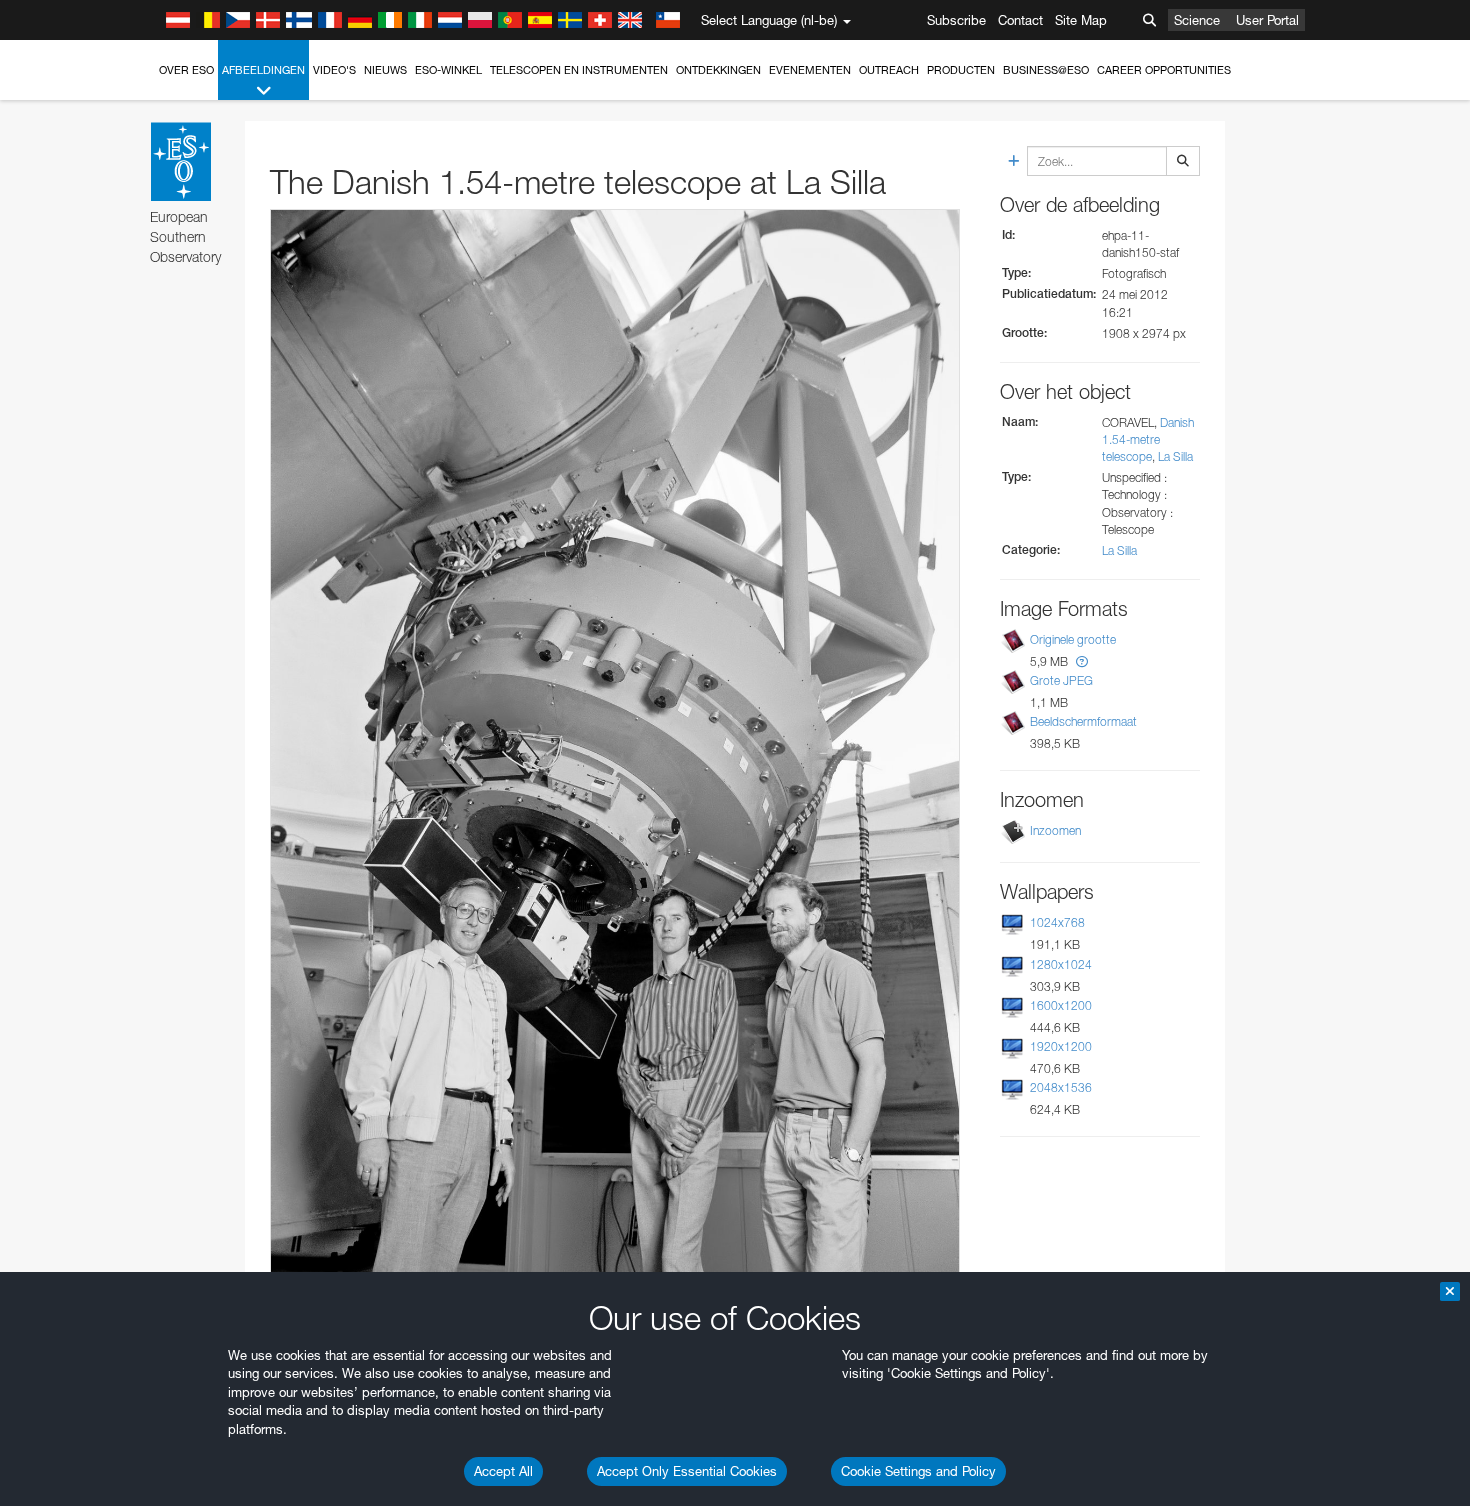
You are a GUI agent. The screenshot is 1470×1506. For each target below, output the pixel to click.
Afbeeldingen (263, 70)
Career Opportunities (1164, 70)
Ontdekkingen (718, 70)
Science (1197, 20)
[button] (1082, 661)
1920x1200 (1061, 1046)
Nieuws (385, 70)
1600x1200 (1061, 1005)
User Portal (1267, 20)
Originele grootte (1073, 639)
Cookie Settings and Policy (918, 1471)
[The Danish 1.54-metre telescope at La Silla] (615, 746)
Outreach (889, 70)
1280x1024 (1061, 964)
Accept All (503, 1471)
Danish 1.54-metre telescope (1148, 439)
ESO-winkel (448, 70)
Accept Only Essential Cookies (687, 1471)
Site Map (1081, 20)
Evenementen (810, 70)
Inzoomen (1055, 830)
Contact (1020, 20)
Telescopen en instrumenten (579, 70)
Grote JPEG (1061, 680)
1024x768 (1057, 922)
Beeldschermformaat (1083, 721)
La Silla (1175, 456)
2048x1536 (1061, 1087)
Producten (961, 70)
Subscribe (956, 20)
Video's (334, 70)
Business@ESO (1046, 70)
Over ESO (186, 70)
